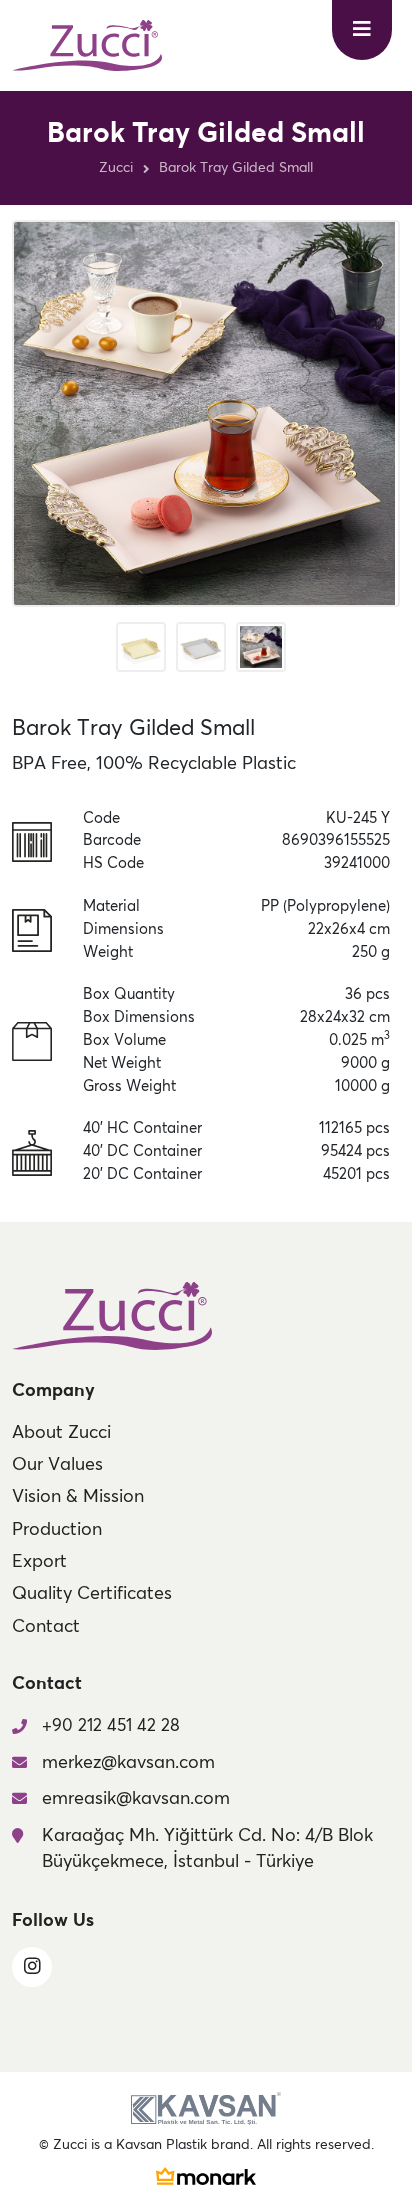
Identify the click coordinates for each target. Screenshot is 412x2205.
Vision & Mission (78, 1497)
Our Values (57, 1465)
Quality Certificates (92, 1594)
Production (57, 1530)
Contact (46, 1627)
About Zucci (61, 1433)
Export (39, 1562)
